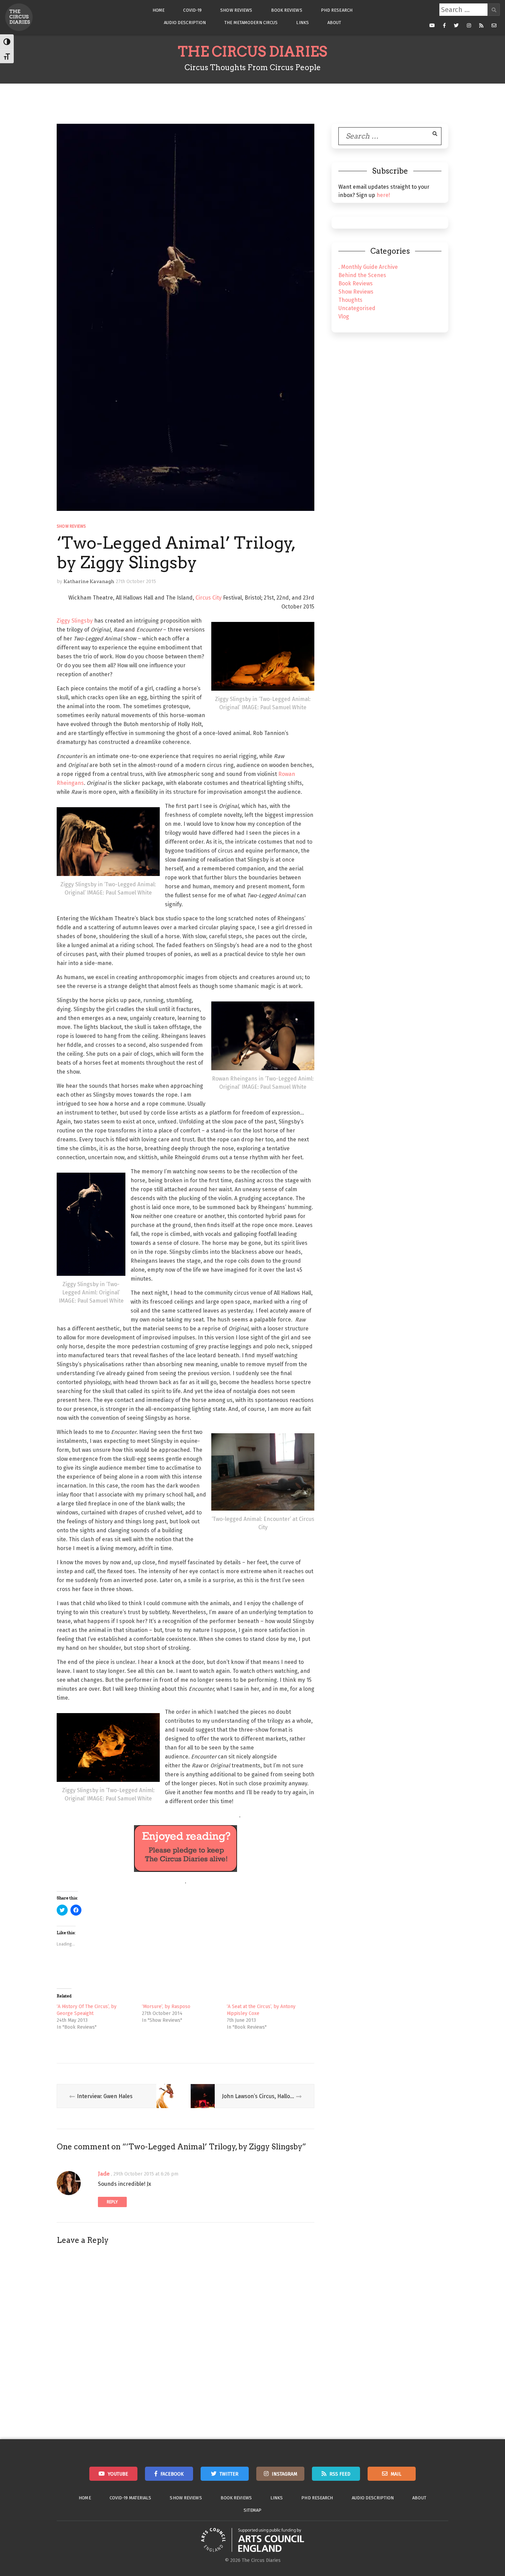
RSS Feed (340, 2474)
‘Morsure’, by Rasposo (166, 2007)
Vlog (344, 316)
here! (383, 195)
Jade (104, 2174)
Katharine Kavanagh (89, 581)
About (334, 23)
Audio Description (185, 23)
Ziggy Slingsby (75, 621)
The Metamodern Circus (251, 23)
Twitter (229, 2474)
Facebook (172, 2474)
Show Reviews (236, 10)
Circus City (209, 598)
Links (302, 23)
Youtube (118, 2474)
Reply (112, 2202)
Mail (396, 2474)
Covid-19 (192, 10)
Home (159, 10)
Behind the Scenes (362, 275)
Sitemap (253, 2510)
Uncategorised (357, 308)
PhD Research (337, 10)
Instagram (284, 2474)
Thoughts (350, 300)
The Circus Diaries (252, 52)
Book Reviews (287, 10)
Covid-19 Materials (131, 2498)
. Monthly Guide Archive (368, 267)
